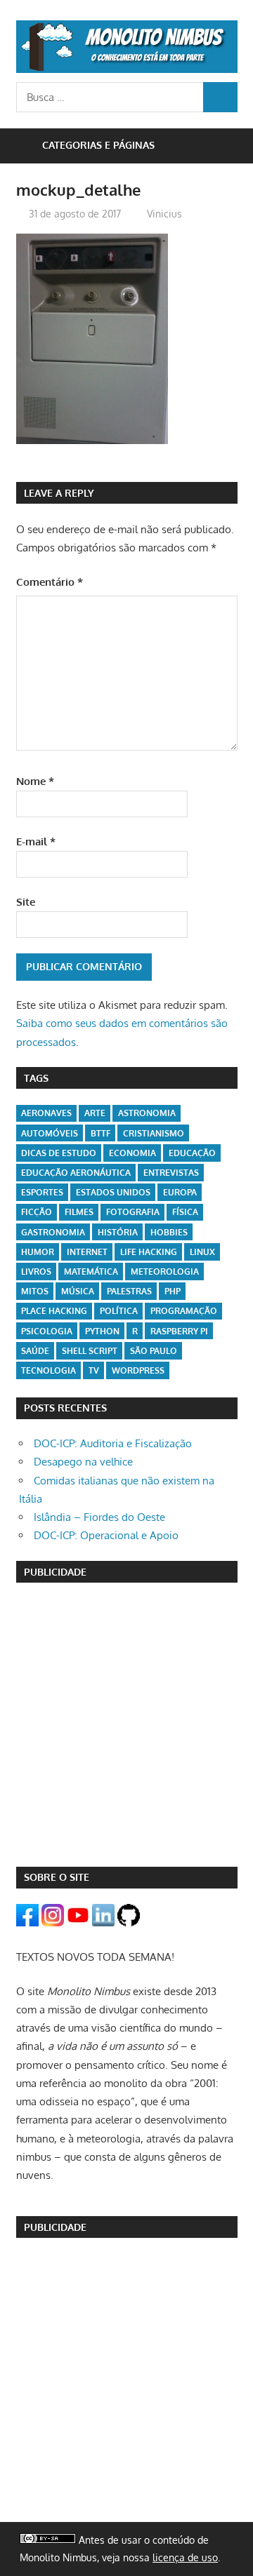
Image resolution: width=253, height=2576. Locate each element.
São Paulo (154, 1351)
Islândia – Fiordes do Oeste (99, 1517)
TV (94, 1370)
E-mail (36, 841)
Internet (87, 1252)
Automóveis (50, 1133)
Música (78, 1291)
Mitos (35, 1291)
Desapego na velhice (83, 1462)
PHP (173, 1291)
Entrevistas (171, 1173)
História (118, 1232)
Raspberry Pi (179, 1331)
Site (26, 902)
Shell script (90, 1351)
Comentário (50, 582)
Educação (192, 1153)
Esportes (42, 1192)
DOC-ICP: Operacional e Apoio (106, 1535)
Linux (202, 1252)
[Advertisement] (126, 1724)
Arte (95, 1113)
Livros (36, 1272)
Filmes (79, 1212)
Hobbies (169, 1232)
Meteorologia (165, 1272)
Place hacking (54, 1311)
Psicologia (47, 1331)
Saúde (35, 1351)
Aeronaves (46, 1113)
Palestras (129, 1291)
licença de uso (185, 2557)
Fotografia (133, 1212)
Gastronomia (53, 1232)
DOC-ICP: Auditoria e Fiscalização (113, 1443)
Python (102, 1331)
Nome (35, 781)
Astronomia (147, 1113)
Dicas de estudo (59, 1153)
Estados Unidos (113, 1192)
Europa (180, 1192)
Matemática (91, 1272)
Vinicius (164, 214)
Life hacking (149, 1252)
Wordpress (138, 1370)
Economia (132, 1153)
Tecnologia (48, 1370)
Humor (38, 1252)
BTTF (100, 1133)
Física (185, 1212)
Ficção (37, 1212)
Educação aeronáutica (76, 1173)
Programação (184, 1311)
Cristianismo (154, 1133)
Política (119, 1311)
